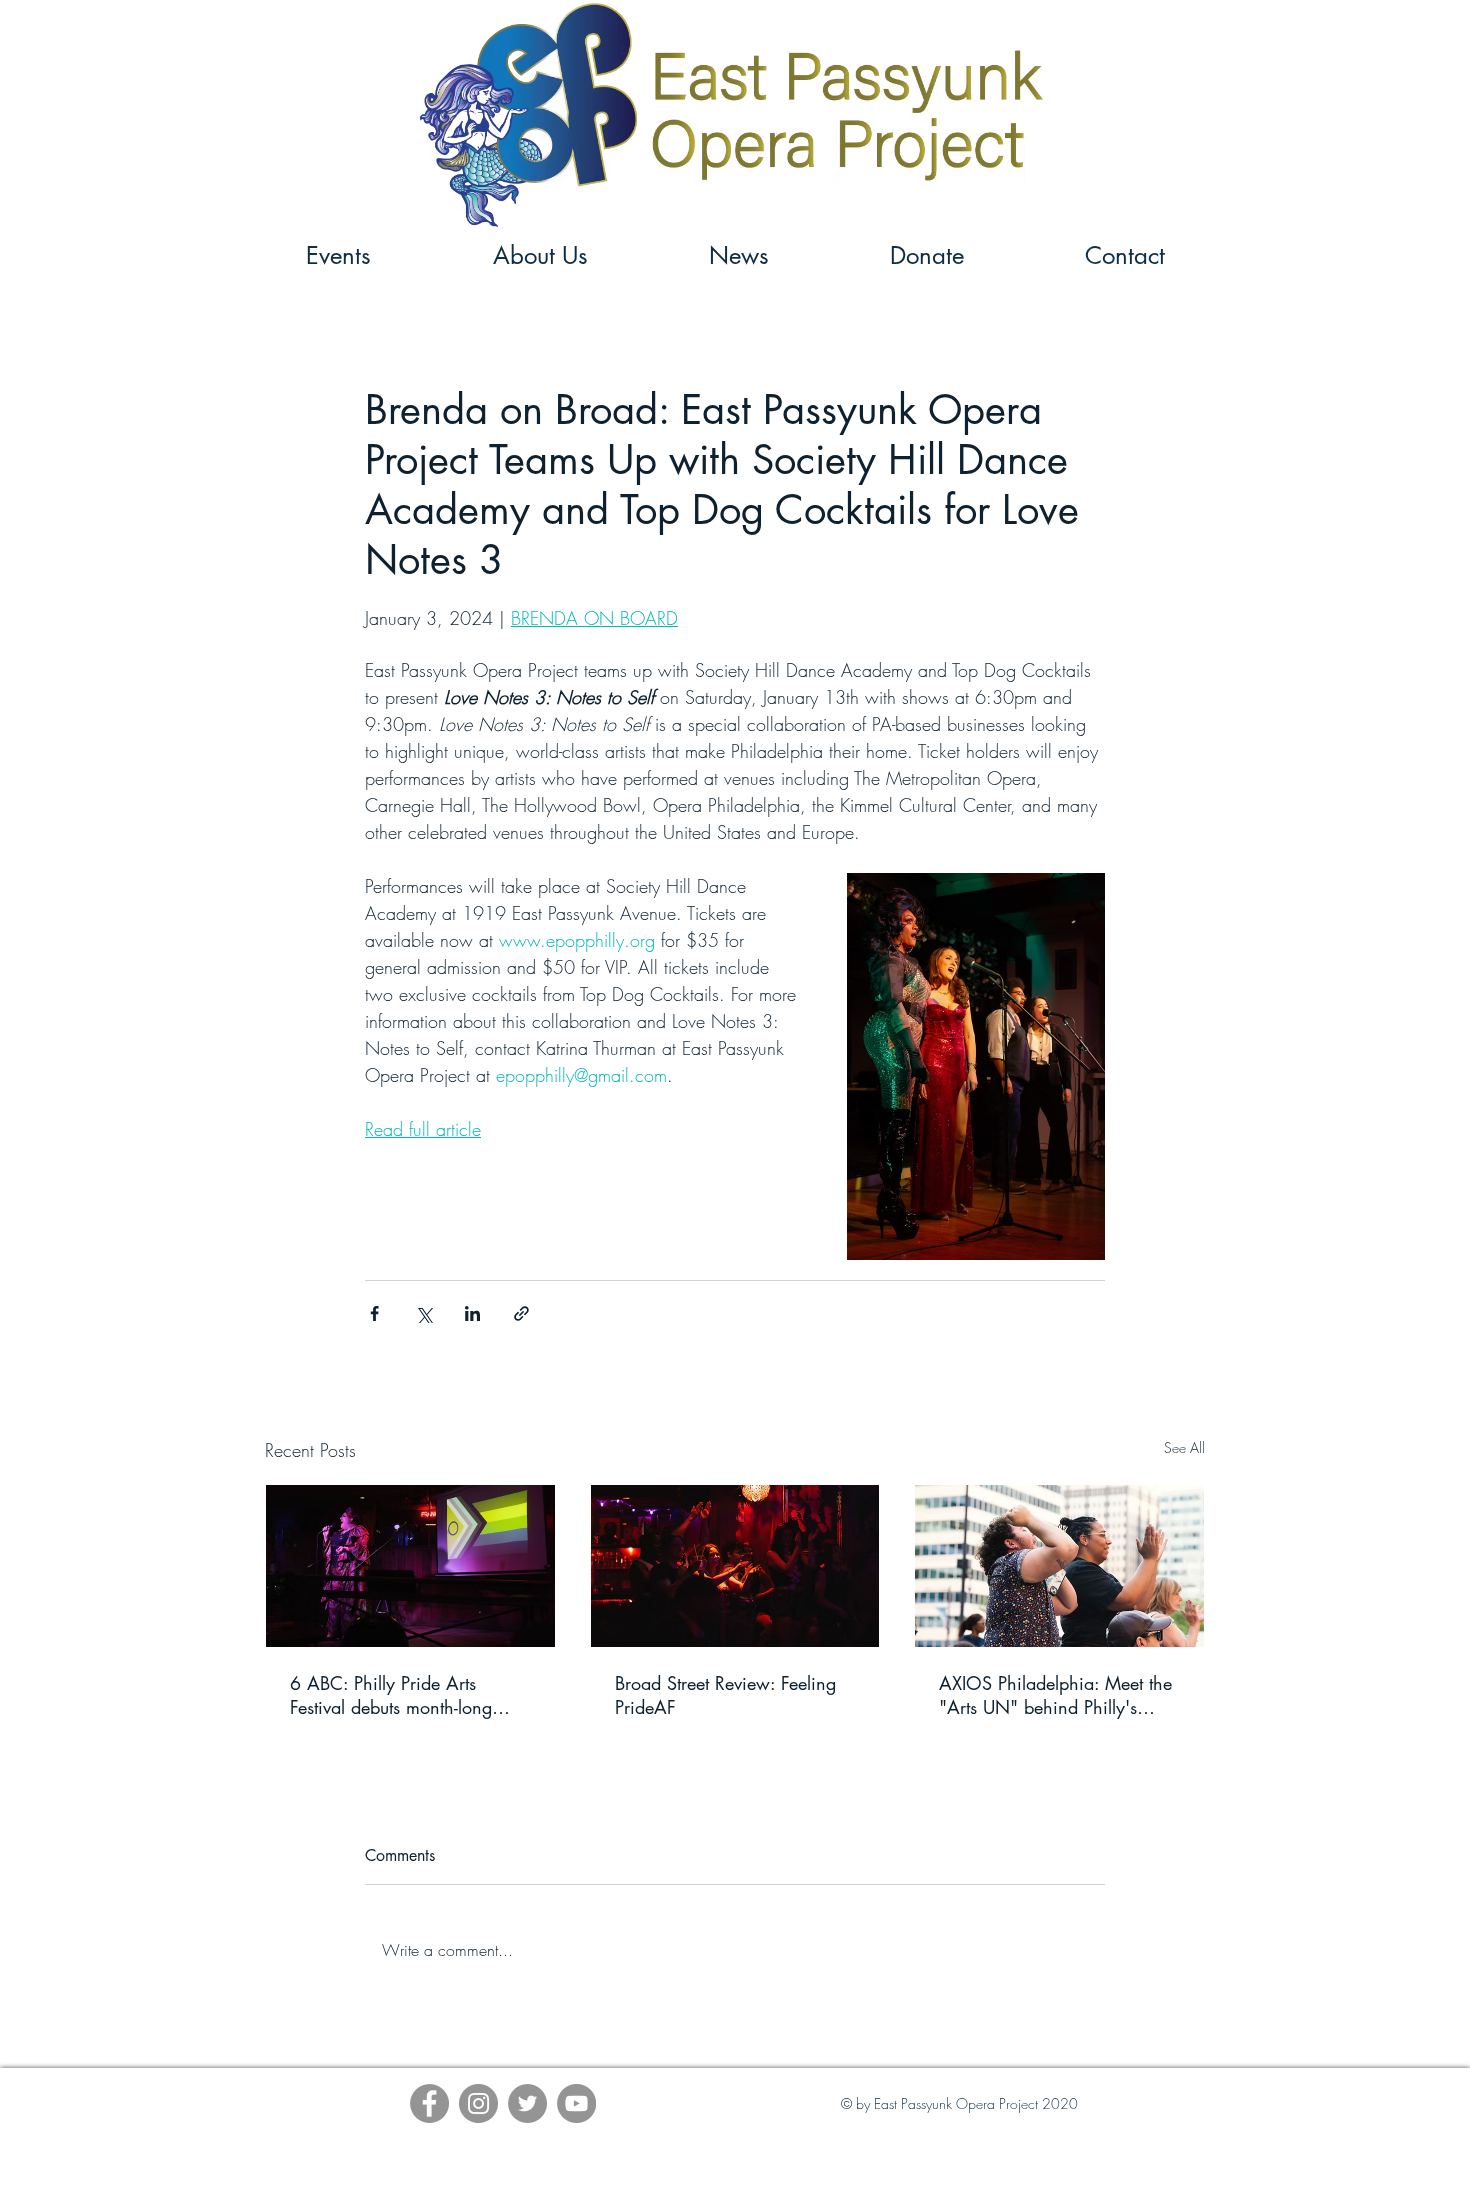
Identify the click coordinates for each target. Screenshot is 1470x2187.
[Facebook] (429, 2103)
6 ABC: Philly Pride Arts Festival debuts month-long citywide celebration (391, 1695)
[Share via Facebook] (374, 1313)
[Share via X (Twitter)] (423, 1313)
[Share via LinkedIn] (472, 1313)
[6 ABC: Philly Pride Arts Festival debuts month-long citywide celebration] (410, 1566)
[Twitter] (527, 2103)
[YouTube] (576, 2103)
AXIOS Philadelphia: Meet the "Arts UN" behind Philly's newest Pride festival (1055, 1695)
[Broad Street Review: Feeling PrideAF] (735, 1566)
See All (1184, 1447)
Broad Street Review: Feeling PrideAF (725, 1695)
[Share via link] (521, 1313)
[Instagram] (478, 2103)
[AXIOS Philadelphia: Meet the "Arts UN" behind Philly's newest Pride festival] (1059, 1566)
